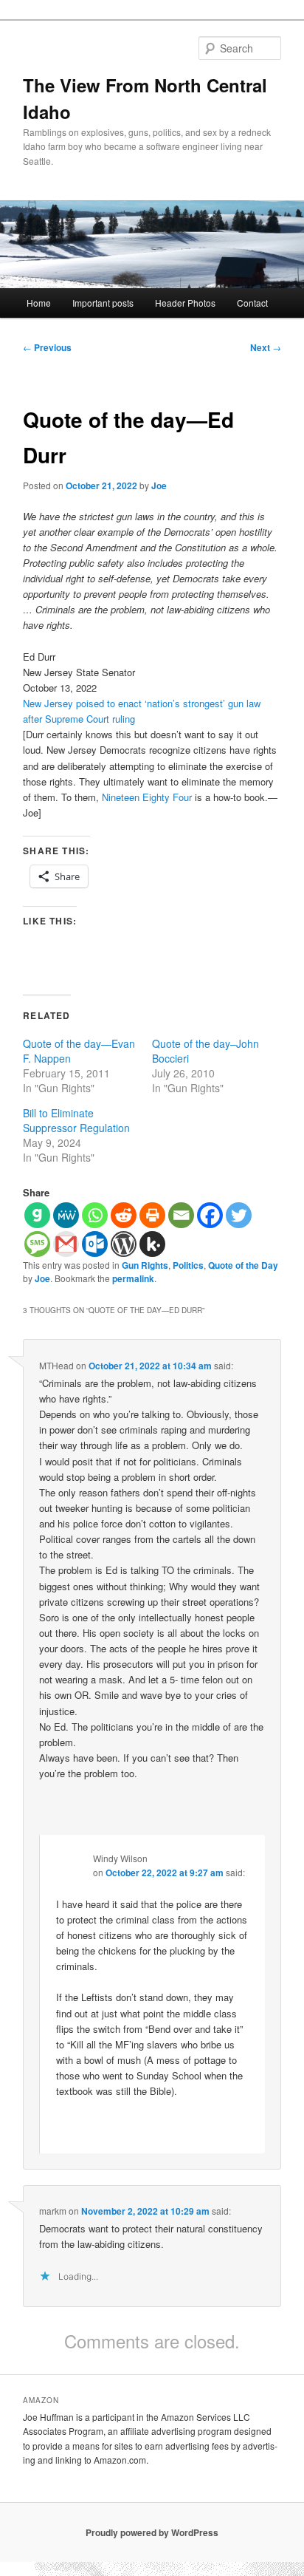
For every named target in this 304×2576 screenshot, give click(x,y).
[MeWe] (66, 1215)
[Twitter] (239, 1215)
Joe (159, 485)
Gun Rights (145, 1265)
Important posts (103, 303)
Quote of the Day (243, 1265)
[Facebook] (210, 1215)
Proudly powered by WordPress (152, 2532)
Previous (47, 347)
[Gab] (37, 1215)
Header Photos (185, 303)
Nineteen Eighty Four (147, 797)
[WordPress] (124, 1244)
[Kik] (152, 1244)
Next (266, 347)
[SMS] (37, 1244)
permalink (133, 1278)
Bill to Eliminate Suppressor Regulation (76, 1120)
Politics (188, 1265)
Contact (252, 303)
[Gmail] (66, 1244)
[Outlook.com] (95, 1244)
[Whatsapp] (95, 1215)
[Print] (152, 1215)
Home (39, 303)
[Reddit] (124, 1215)
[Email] (181, 1215)
